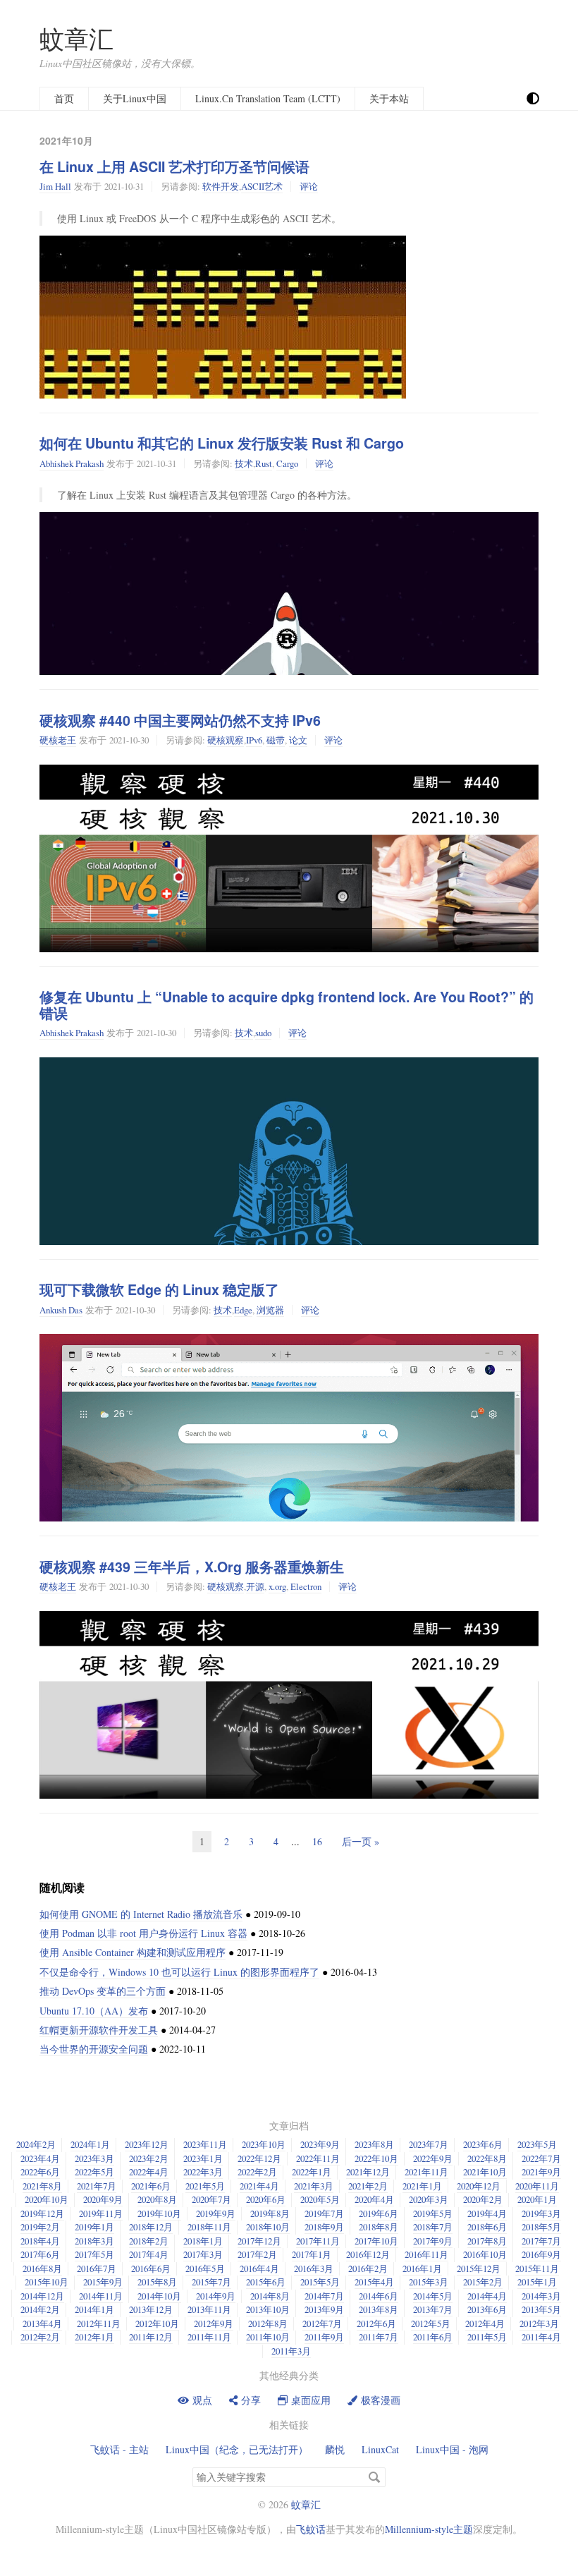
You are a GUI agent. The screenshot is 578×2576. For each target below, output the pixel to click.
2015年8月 (157, 2282)
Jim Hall (55, 186)
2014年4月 (487, 2296)
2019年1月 (94, 2227)
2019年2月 (40, 2227)
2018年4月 (40, 2241)
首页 (64, 98)
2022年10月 (376, 2158)
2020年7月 (211, 2199)
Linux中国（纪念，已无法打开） (237, 2449)
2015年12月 (479, 2268)
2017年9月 (433, 2241)
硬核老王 (58, 740)
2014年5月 (433, 2296)
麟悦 (335, 2449)
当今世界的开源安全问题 (94, 2049)
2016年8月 (42, 2268)
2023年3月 (94, 2158)
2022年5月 (94, 2172)
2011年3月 (291, 2351)
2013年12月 (151, 2309)
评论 (309, 186)
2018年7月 (433, 2227)
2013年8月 (379, 2309)
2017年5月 (94, 2254)
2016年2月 (368, 2268)
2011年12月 (151, 2337)
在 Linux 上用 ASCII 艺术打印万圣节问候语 (174, 166)
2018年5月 (541, 2227)
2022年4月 (149, 2172)
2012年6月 (376, 2323)
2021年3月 (314, 2186)
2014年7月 (324, 2296)
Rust (264, 463)
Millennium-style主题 (429, 2529)
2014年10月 (159, 2296)
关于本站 (389, 98)
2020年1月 (537, 2199)
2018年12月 (151, 2227)
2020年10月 (47, 2199)
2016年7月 (97, 2268)
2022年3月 (203, 2172)
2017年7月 (541, 2241)
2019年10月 (159, 2213)
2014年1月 (94, 2309)
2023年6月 (483, 2144)
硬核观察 (226, 740)
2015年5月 (320, 2282)
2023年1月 (203, 2158)
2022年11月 (318, 2158)
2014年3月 (541, 2296)
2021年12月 (368, 2172)
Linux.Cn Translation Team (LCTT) (268, 98)
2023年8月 (374, 2144)
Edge (243, 1310)
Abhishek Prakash (72, 463)
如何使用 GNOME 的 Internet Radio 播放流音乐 (141, 1914)
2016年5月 (205, 2268)
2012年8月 (268, 2323)
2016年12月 (368, 2254)
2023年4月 (40, 2158)
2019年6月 (379, 2213)
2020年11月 (537, 2186)
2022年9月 (433, 2158)
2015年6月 (266, 2282)
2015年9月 (103, 2282)
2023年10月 (264, 2144)
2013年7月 (433, 2309)
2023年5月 (537, 2144)
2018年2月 (149, 2241)
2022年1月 (312, 2172)
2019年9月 (216, 2213)
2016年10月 (485, 2254)
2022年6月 (40, 2172)
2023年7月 (429, 2144)
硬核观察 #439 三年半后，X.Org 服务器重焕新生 (192, 1567)
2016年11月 (426, 2254)
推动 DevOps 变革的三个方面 (103, 1991)
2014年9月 (216, 2296)
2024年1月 (90, 2144)
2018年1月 (203, 2241)
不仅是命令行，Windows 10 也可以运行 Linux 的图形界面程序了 (179, 1972)
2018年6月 (487, 2227)
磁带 (276, 740)
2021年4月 (259, 2186)
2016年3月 (314, 2268)
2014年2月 (40, 2309)
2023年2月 (149, 2158)
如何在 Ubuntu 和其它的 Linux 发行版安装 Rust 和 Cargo (222, 443)
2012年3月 (539, 2323)
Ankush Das (61, 1310)
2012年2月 (40, 2337)
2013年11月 (209, 2309)
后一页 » (361, 1841)
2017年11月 (318, 2241)
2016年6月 (151, 2268)
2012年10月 (157, 2323)
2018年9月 (324, 2227)
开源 (255, 1586)
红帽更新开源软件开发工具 (99, 2030)
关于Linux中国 (135, 98)
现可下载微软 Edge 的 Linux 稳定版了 (159, 1289)
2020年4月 (374, 2199)
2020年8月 (157, 2199)
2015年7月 (211, 2282)
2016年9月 (541, 2254)
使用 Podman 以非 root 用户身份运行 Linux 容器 (143, 1933)
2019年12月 (42, 2213)
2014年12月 (42, 2296)
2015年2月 (483, 2282)
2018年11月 (209, 2227)
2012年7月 (322, 2323)
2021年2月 (368, 2186)
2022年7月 (541, 2158)
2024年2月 (36, 2144)
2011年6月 (433, 2337)
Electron (306, 1586)
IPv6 (254, 740)
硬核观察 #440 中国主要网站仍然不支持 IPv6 (180, 720)
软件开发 (221, 186)
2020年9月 (103, 2199)
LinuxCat (380, 2449)
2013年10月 (268, 2309)
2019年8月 (270, 2213)
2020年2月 (483, 2199)
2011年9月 (324, 2337)
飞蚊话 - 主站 (119, 2449)
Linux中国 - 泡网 (452, 2449)
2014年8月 (270, 2296)
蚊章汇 (76, 38)
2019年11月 (101, 2213)
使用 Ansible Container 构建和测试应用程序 (133, 1952)
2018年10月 (268, 2227)
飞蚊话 (311, 2529)
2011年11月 (209, 2337)
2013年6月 (487, 2309)
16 (317, 1841)
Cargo (287, 463)
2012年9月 (214, 2323)
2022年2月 (257, 2172)
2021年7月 (97, 2186)
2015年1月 (537, 2282)
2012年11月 (99, 2323)
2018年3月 (94, 2241)
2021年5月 (205, 2186)
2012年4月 (485, 2323)
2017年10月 (376, 2241)
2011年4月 (541, 2337)
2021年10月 (485, 2172)
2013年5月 (541, 2309)
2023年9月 (320, 2144)
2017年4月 (149, 2254)
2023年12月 (147, 2144)
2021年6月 (151, 2186)
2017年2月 (257, 2254)
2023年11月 (205, 2144)
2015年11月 (537, 2268)
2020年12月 (479, 2186)
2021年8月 (42, 2186)
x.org (277, 1586)
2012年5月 (431, 2323)
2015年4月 (374, 2282)
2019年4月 (487, 2213)
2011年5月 (487, 2337)
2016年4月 (259, 2268)
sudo (263, 1033)
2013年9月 (324, 2309)
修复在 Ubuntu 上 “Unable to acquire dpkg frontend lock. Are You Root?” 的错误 (287, 1005)
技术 (244, 463)
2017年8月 (487, 2241)
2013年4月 (42, 2323)
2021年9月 (541, 2172)
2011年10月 (268, 2337)
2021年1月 (422, 2186)
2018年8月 (379, 2227)
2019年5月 (433, 2213)
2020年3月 (429, 2199)
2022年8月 (487, 2158)
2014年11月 (101, 2296)
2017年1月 (312, 2254)
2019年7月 (324, 2213)
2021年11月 (426, 2172)
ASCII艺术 (262, 186)
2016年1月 (422, 2268)
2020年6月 (266, 2199)
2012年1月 (94, 2337)
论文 (298, 740)
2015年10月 (47, 2282)
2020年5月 (320, 2199)
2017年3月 (203, 2254)
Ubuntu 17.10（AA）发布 (94, 2011)
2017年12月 (259, 2241)
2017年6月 (40, 2254)
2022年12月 (259, 2158)
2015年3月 (429, 2282)
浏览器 (270, 1310)
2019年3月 (541, 2213)
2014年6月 (379, 2296)
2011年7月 (379, 2337)
